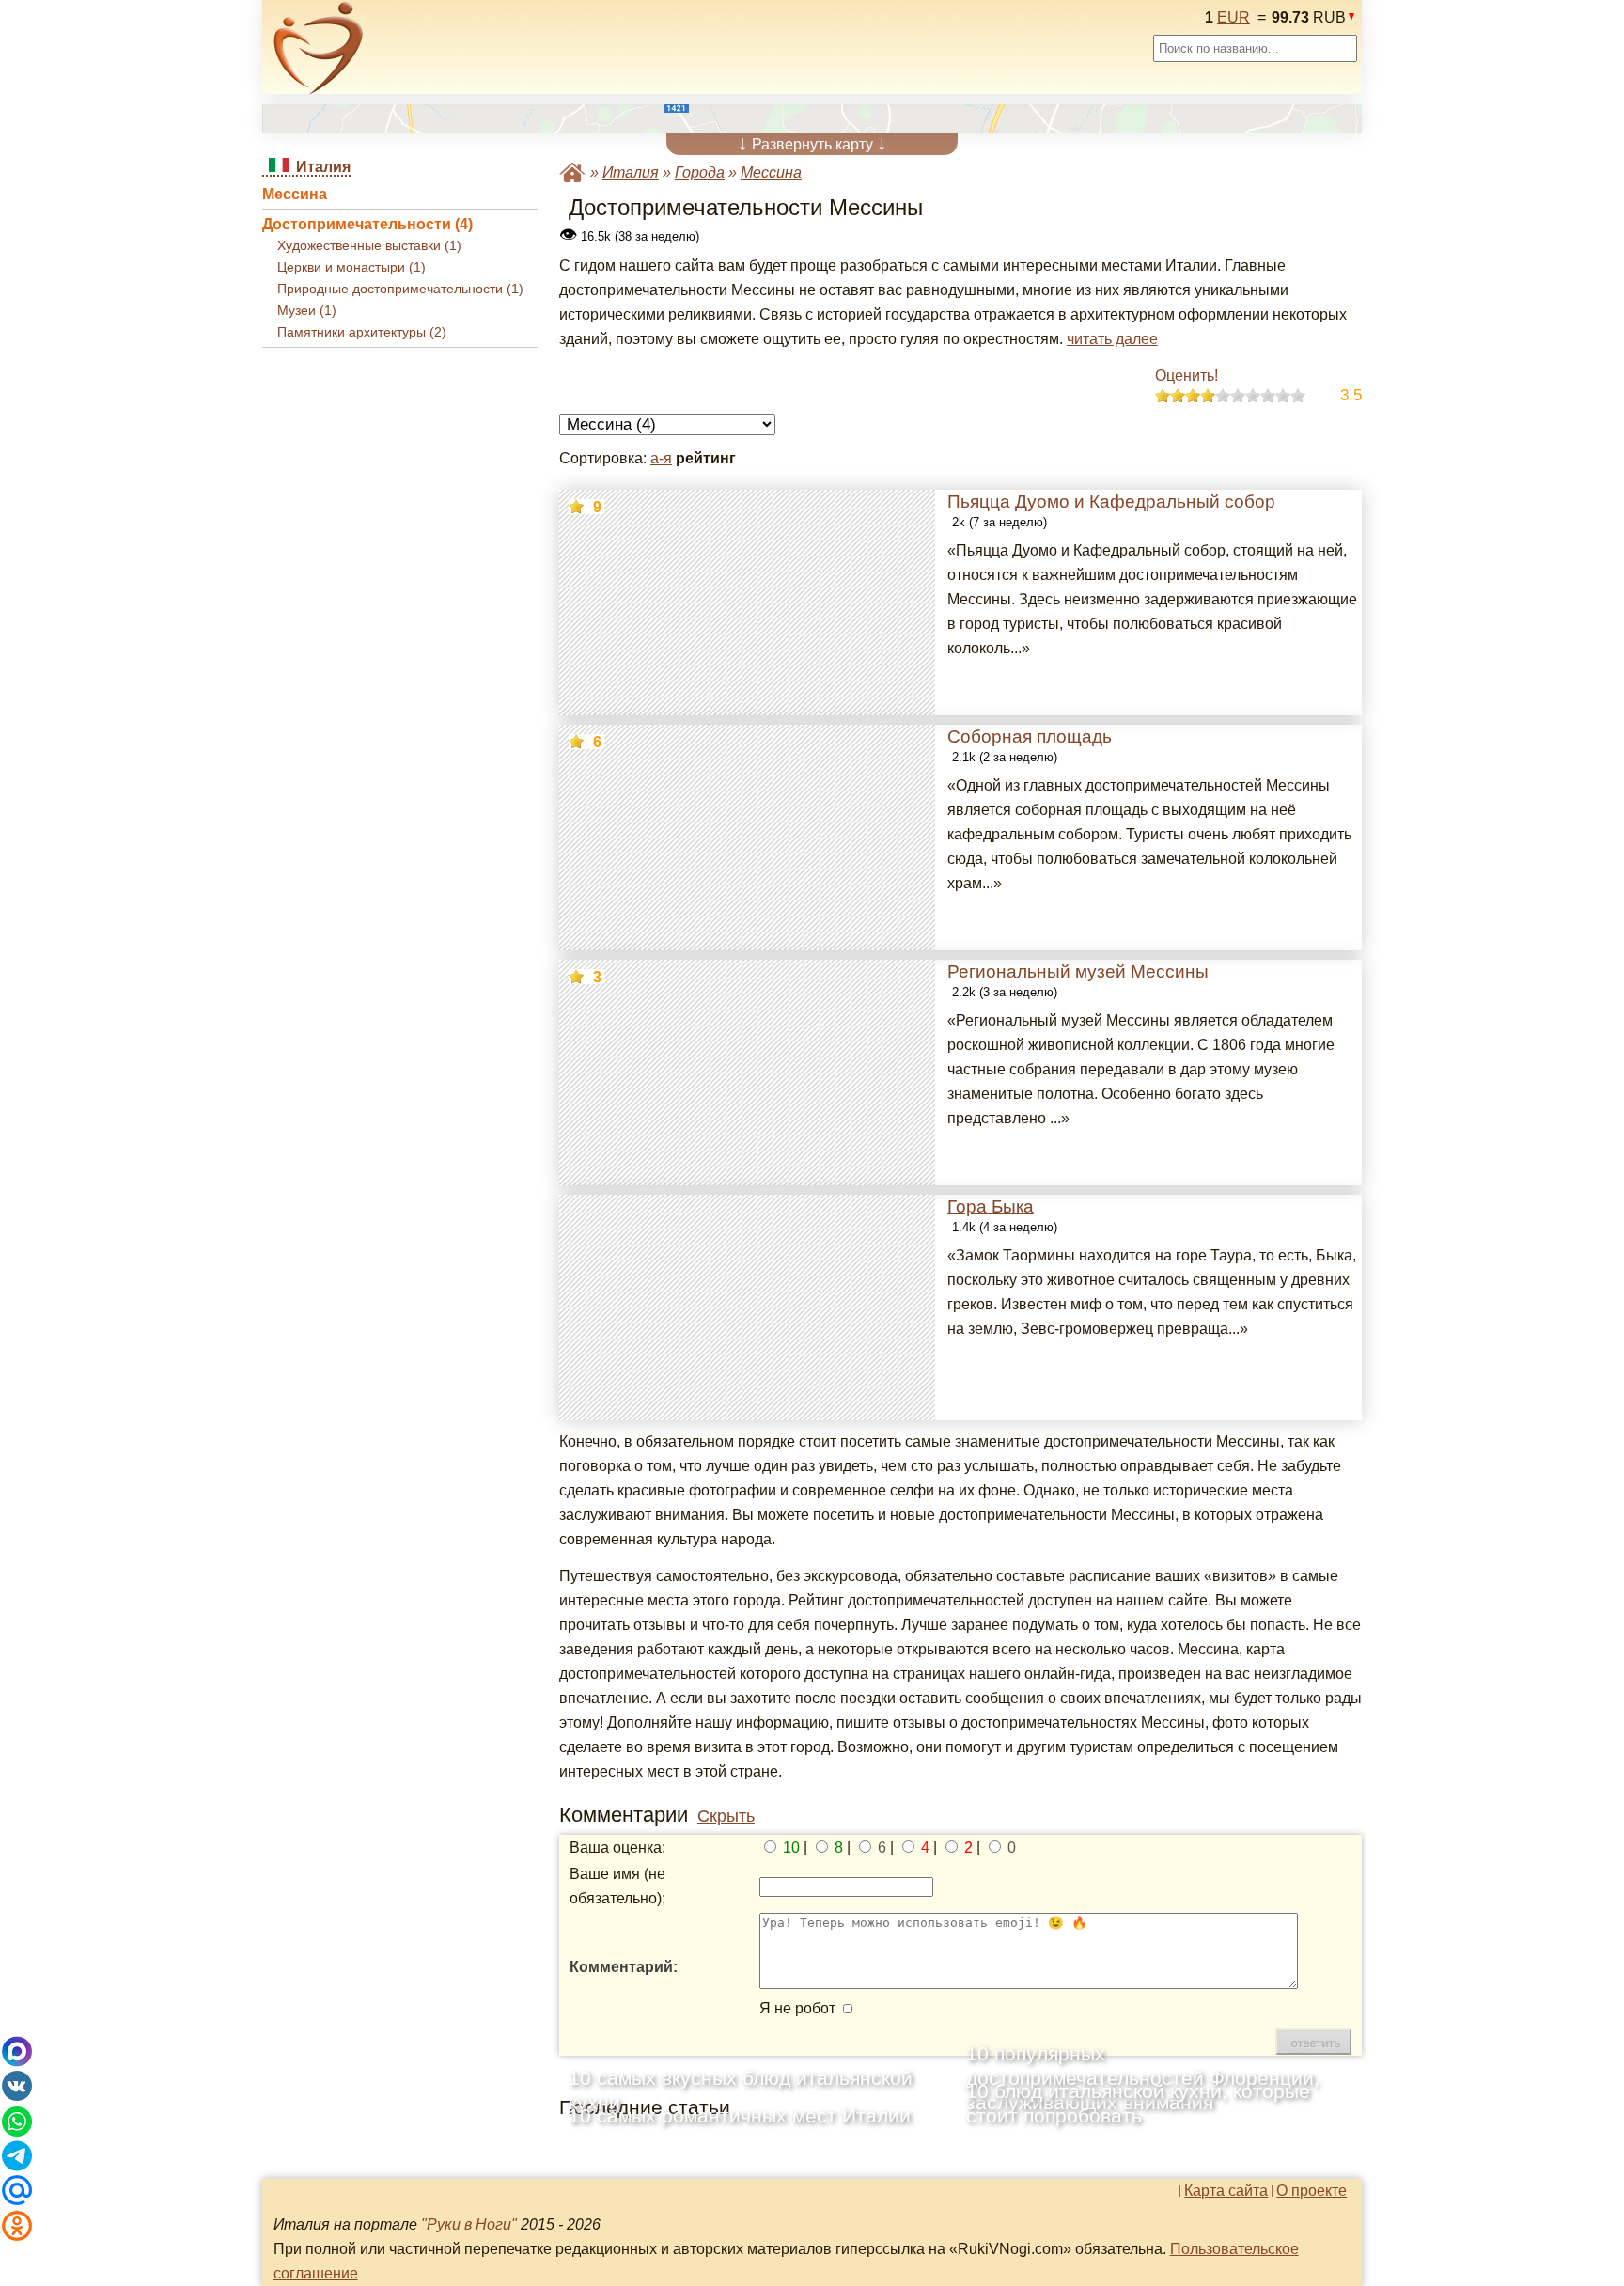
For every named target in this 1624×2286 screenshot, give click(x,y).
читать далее (1112, 339)
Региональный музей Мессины (1078, 971)
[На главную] (319, 48)
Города (700, 172)
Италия (631, 172)
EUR (1234, 17)
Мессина (295, 194)
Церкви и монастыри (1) (351, 267)
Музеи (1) (307, 311)
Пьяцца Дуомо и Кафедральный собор (1111, 501)
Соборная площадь (1030, 736)
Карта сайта (1226, 2191)
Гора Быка (991, 1206)
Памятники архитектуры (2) (362, 332)
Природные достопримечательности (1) (400, 289)
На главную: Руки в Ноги (572, 172)
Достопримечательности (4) (367, 224)
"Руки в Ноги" (469, 2224)
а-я (661, 458)
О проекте (1312, 2191)
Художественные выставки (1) (369, 246)
